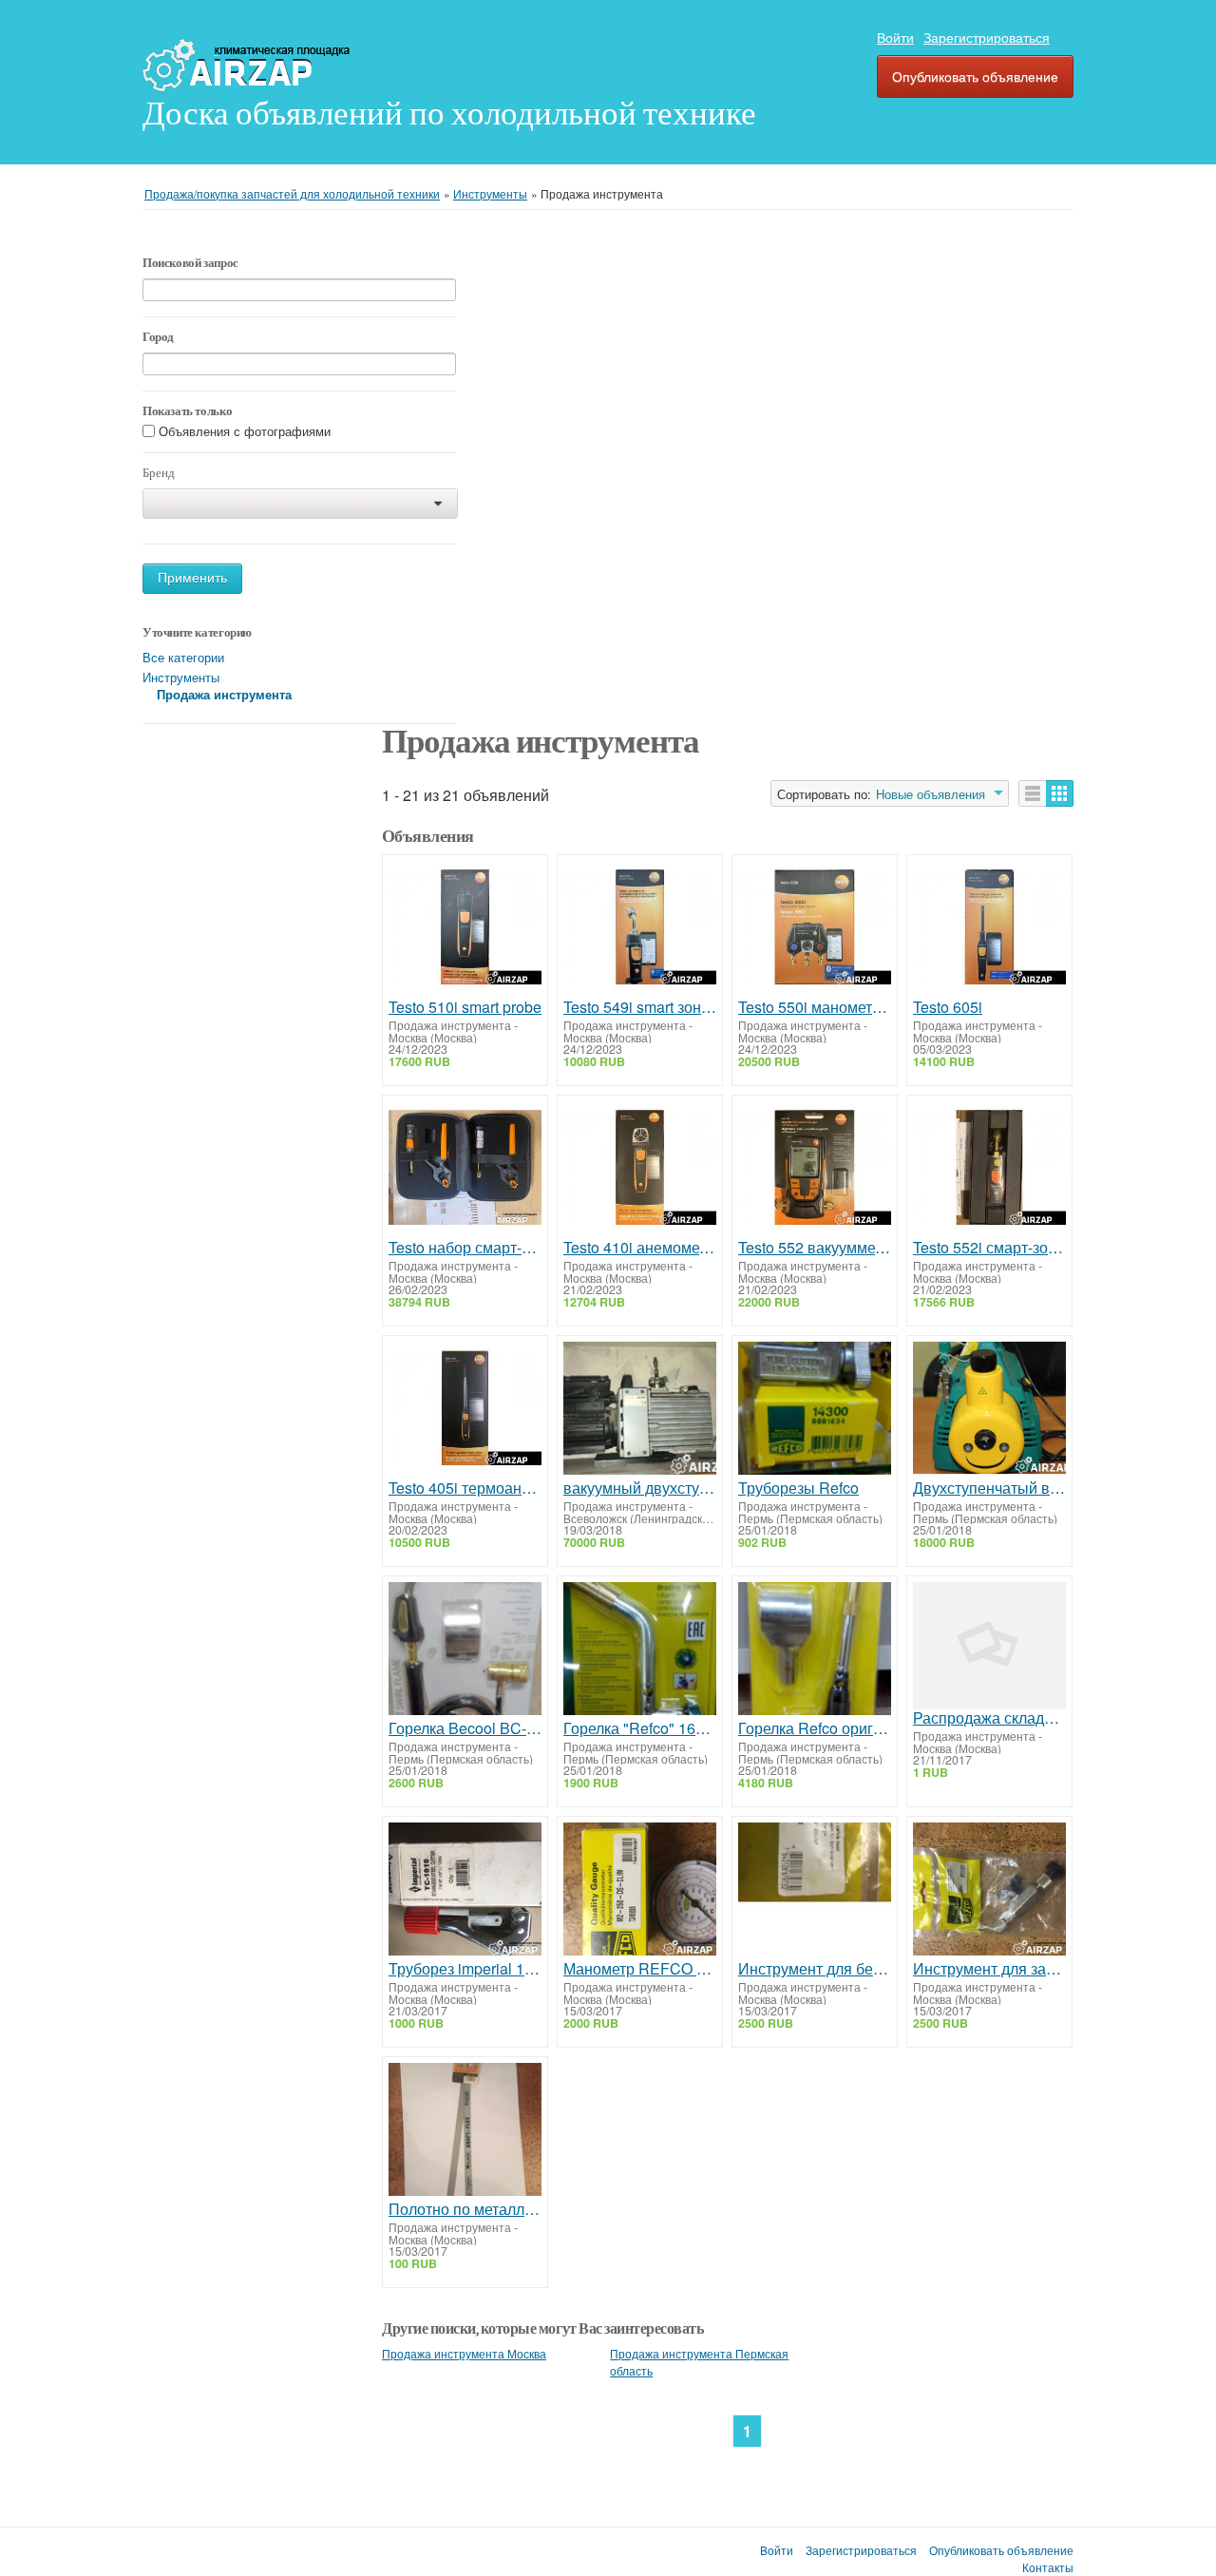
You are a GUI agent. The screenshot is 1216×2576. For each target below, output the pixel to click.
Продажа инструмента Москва (464, 2354)
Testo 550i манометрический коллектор (815, 1007)
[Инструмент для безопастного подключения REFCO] (815, 1891)
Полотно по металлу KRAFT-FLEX (465, 2209)
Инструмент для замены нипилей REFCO (989, 1969)
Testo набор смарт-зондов (465, 1248)
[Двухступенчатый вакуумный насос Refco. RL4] (989, 1411)
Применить (192, 578)
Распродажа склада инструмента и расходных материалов (989, 1718)
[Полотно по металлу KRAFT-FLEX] (465, 2132)
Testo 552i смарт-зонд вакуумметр (989, 1248)
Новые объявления (931, 794)
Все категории (183, 657)
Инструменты (181, 677)
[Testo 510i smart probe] (465, 930)
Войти (895, 37)
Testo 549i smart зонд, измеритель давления (640, 1007)
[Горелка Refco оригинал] (815, 1651)
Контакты (1048, 2567)
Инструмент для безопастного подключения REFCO (815, 1969)
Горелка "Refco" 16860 (640, 1728)
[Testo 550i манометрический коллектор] (815, 930)
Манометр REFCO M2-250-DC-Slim (640, 1969)
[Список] (1033, 793)
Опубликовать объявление (975, 76)
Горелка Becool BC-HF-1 (465, 1728)
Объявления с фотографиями (245, 432)
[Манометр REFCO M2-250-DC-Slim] (640, 1891)
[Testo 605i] (989, 930)
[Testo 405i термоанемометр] (465, 1411)
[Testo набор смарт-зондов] (465, 1170)
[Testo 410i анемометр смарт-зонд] (640, 1170)
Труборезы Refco (798, 1488)
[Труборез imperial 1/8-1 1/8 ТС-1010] (465, 1891)
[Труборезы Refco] (815, 1411)
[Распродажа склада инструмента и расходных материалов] (989, 1646)
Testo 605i (948, 1007)
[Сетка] (1060, 793)
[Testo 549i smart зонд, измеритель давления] (640, 930)
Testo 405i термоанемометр (465, 1488)
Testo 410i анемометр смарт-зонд (640, 1248)
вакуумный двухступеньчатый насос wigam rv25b (640, 1488)
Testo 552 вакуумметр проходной (815, 1248)
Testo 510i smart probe (465, 1007)
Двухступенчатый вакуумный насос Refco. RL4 (989, 1488)
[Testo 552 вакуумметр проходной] (815, 1170)
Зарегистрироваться (987, 37)
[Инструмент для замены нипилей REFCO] (989, 1891)
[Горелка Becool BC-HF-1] (465, 1651)
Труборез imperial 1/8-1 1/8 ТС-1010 (465, 1969)
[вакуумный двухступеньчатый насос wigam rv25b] (640, 1411)
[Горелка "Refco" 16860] (640, 1651)
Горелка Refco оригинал (815, 1728)
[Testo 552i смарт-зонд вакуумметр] (989, 1170)
